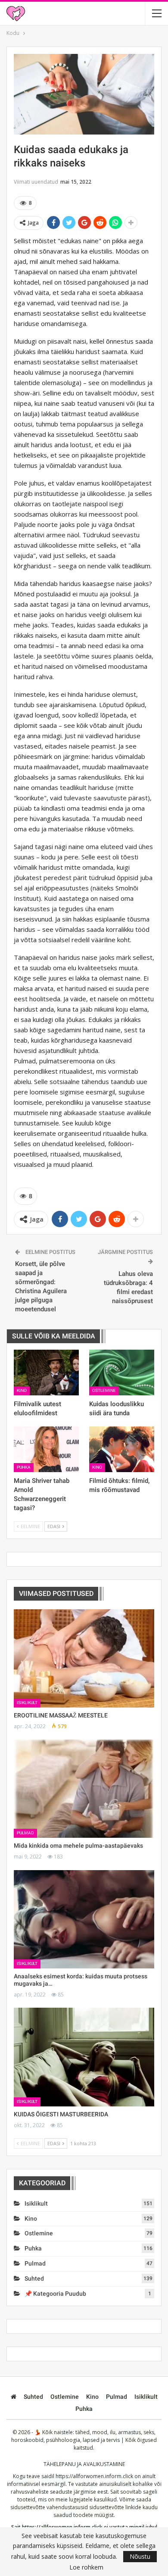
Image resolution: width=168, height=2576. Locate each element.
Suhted (34, 2278)
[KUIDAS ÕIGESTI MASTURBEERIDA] (84, 2057)
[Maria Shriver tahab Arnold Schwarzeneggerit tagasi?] (46, 1449)
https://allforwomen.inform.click (94, 2476)
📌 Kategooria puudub (55, 2294)
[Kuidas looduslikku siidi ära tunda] (122, 1373)
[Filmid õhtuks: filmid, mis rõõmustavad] (122, 1449)
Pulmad (25, 1833)
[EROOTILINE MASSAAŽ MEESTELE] (84, 1658)
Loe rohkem (86, 2567)
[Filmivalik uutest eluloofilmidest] (46, 1373)
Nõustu (140, 2556)
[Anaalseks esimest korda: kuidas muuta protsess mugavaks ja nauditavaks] (84, 1919)
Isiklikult (27, 1703)
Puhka (24, 1467)
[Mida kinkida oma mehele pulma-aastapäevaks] (84, 1789)
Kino (22, 1390)
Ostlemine (104, 1390)
